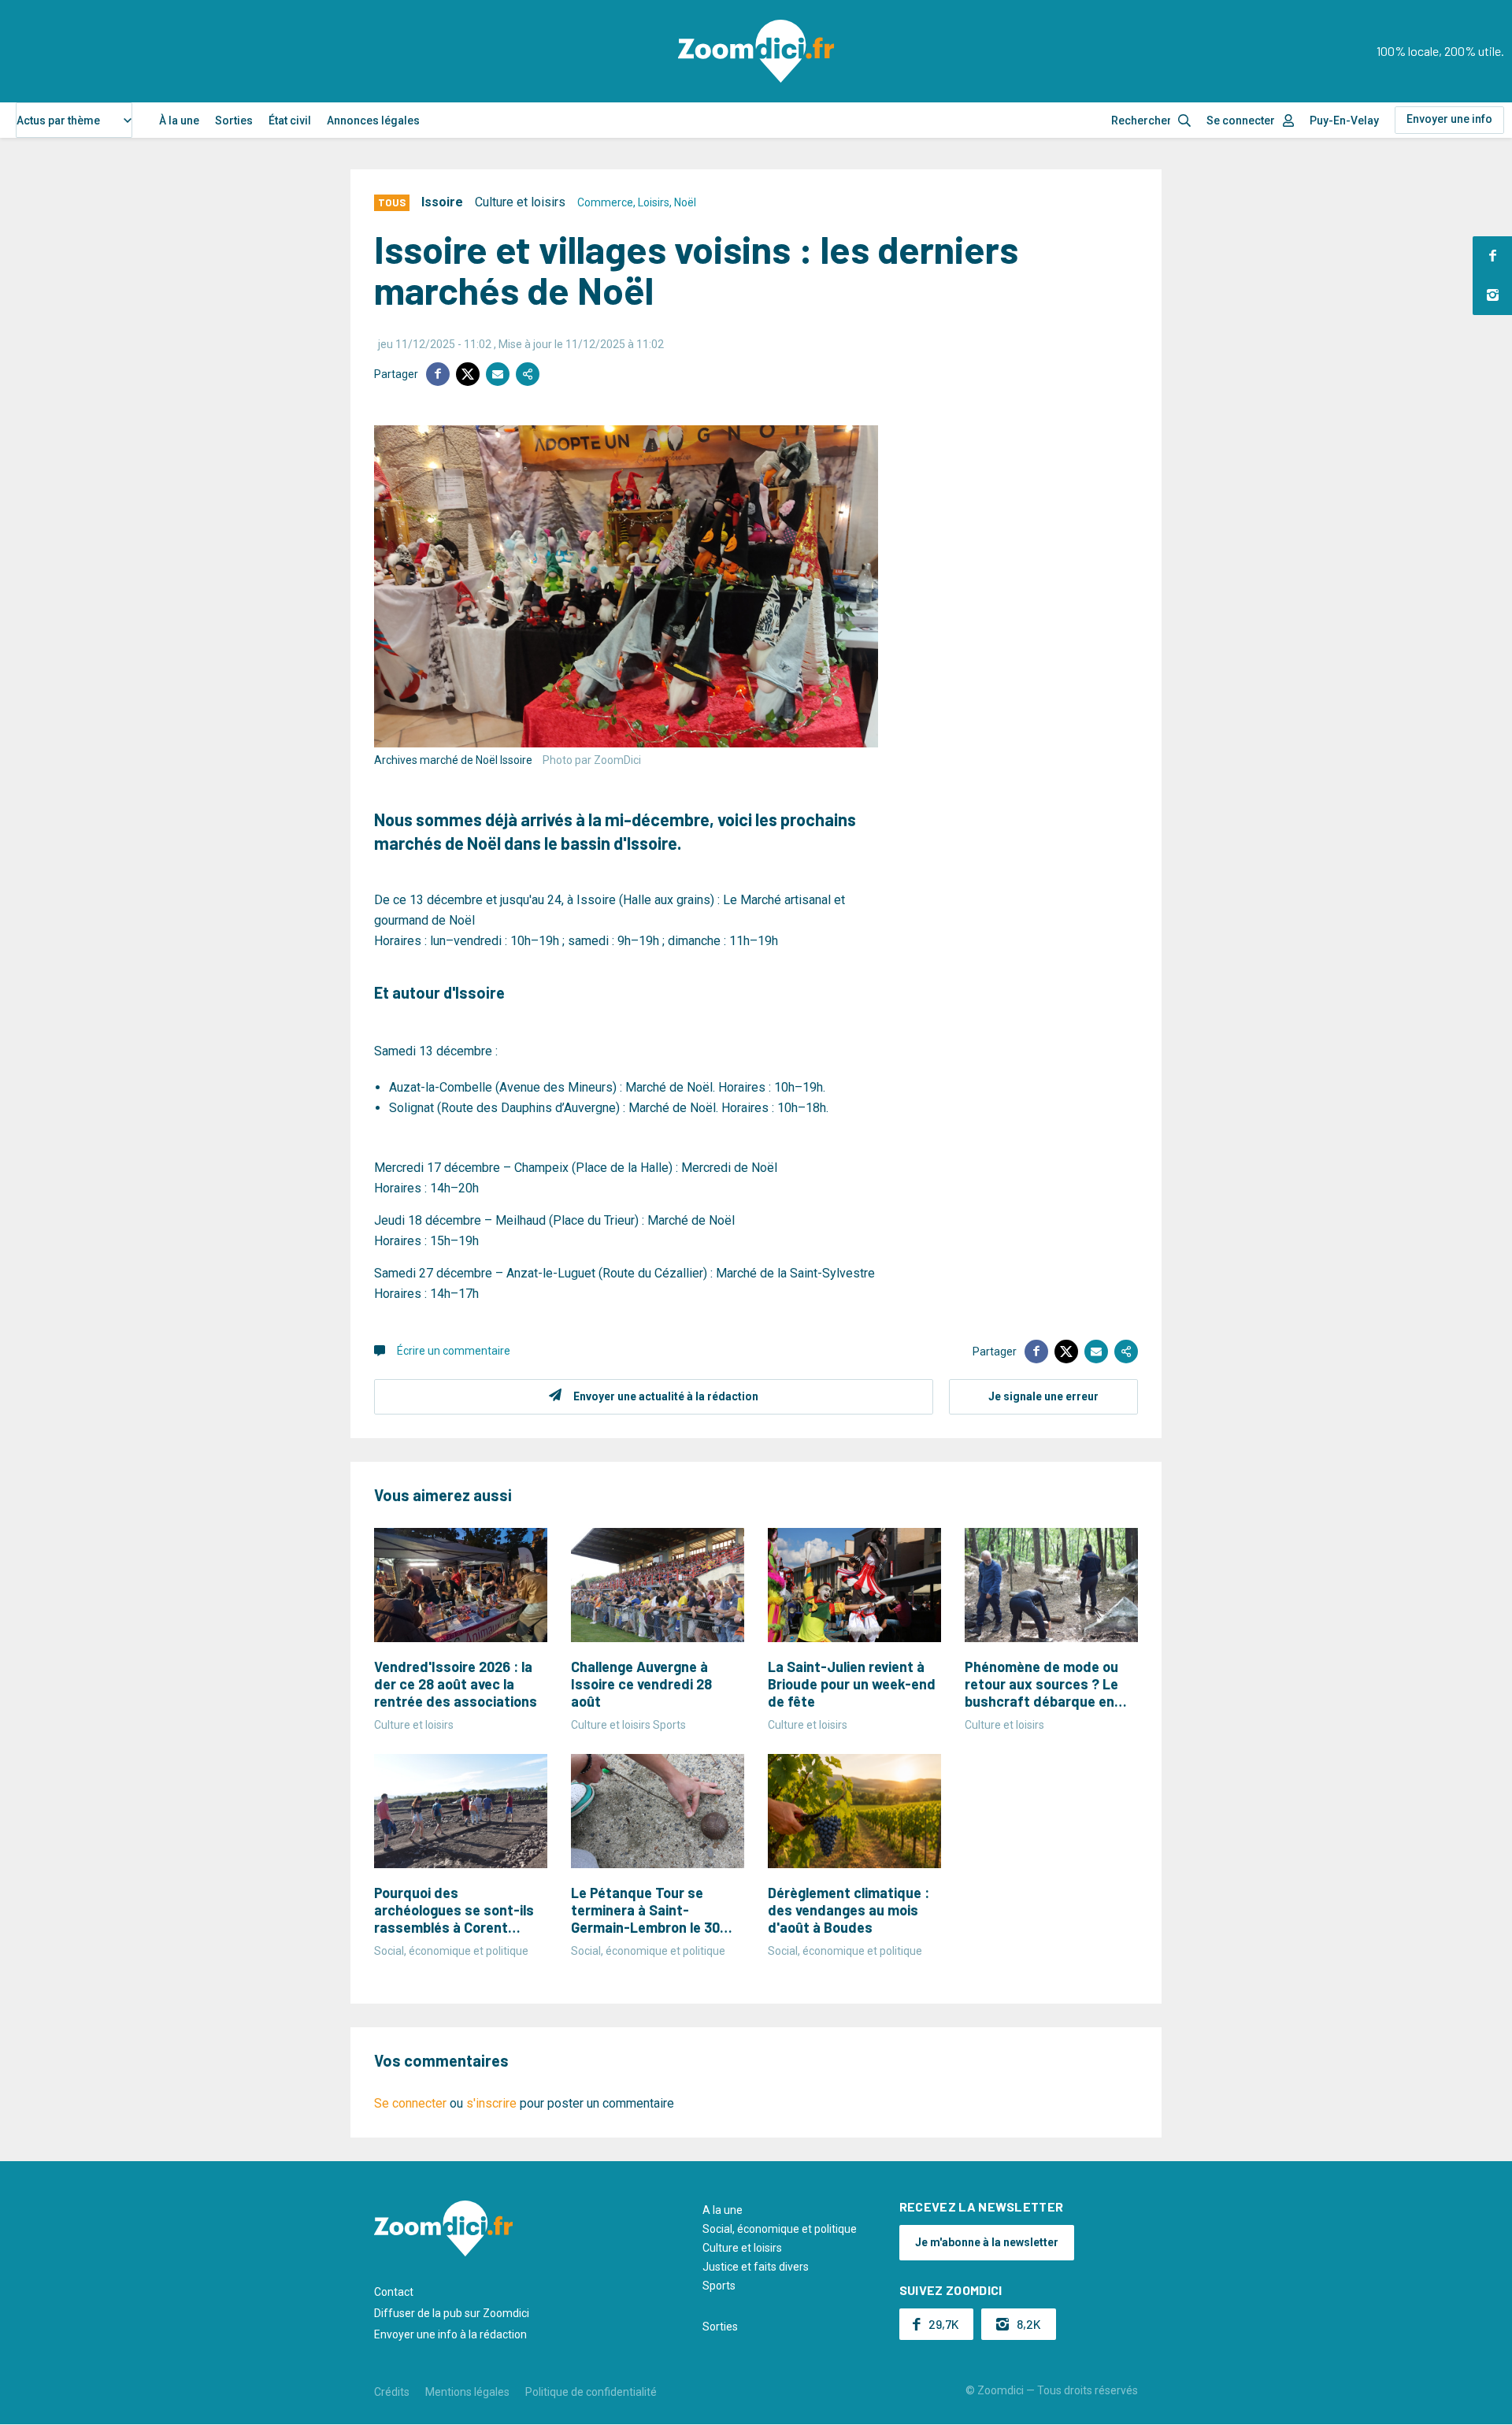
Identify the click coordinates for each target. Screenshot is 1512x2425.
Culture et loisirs (520, 202)
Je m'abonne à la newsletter (987, 2242)
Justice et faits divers (756, 2267)
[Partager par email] (498, 374)
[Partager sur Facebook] (438, 374)
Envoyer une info (1449, 119)
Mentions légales (467, 2392)
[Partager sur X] (468, 374)
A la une (723, 2210)
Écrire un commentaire (454, 1351)
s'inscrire (491, 2103)
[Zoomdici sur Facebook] (1492, 256)
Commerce (605, 202)
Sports (719, 2286)
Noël (685, 202)
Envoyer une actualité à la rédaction (666, 1396)
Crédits (392, 2392)
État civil (290, 121)
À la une (179, 121)
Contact (394, 2292)
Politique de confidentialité (591, 2392)
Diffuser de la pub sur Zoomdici (452, 2313)
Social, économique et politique (780, 2229)
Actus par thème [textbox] (58, 121)
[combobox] (74, 120)
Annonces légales (373, 121)
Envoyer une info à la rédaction (450, 2334)
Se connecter (1241, 121)
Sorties (234, 121)
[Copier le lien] (528, 374)
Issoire (442, 202)
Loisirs (654, 202)
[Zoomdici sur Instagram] (1492, 295)
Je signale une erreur (1043, 1396)
